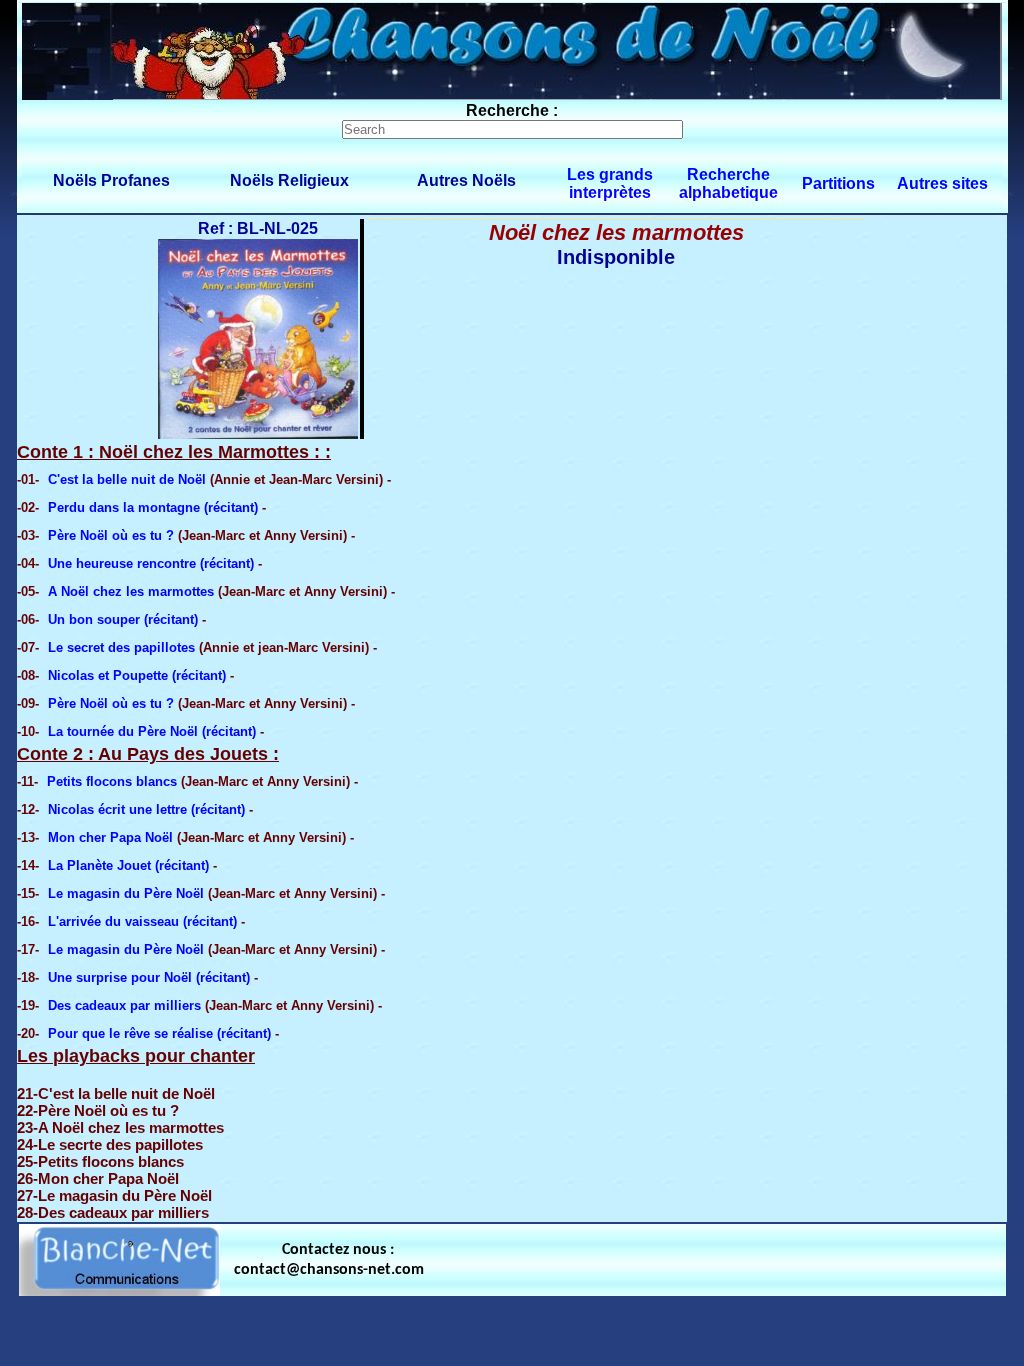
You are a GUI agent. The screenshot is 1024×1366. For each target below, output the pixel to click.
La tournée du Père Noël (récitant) (152, 731)
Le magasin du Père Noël (126, 893)
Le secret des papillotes (121, 647)
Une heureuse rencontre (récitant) (151, 563)
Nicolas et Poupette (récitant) (137, 675)
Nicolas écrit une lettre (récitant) (146, 809)
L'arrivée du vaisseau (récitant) (142, 921)
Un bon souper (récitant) (123, 619)
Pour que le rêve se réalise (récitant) (159, 1033)
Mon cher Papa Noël (110, 837)
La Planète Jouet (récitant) (128, 865)
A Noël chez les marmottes (131, 591)
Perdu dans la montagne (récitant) (153, 507)
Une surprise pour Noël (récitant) (149, 977)
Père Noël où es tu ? (111, 535)
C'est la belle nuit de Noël (127, 479)
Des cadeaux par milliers (124, 1005)
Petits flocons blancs (112, 781)
